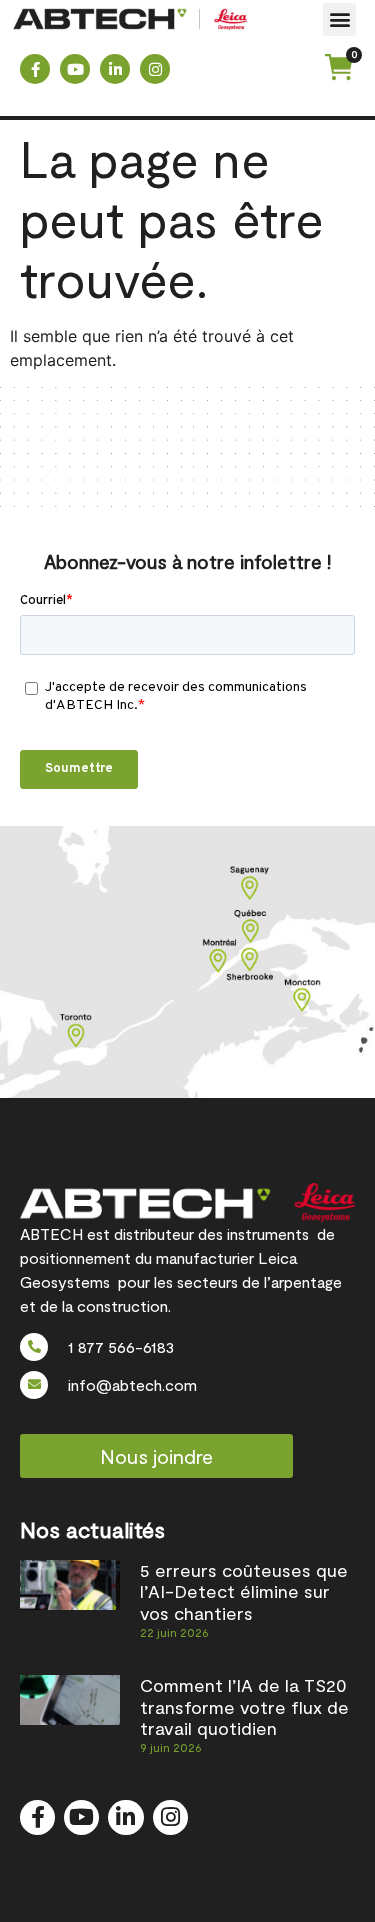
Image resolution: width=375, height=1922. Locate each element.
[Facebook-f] (35, 69)
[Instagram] (155, 69)
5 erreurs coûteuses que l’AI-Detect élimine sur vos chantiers (244, 1591)
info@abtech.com (132, 1384)
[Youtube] (75, 69)
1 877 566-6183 (121, 1346)
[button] (339, 19)
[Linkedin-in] (115, 69)
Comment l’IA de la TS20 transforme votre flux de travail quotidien (244, 1706)
